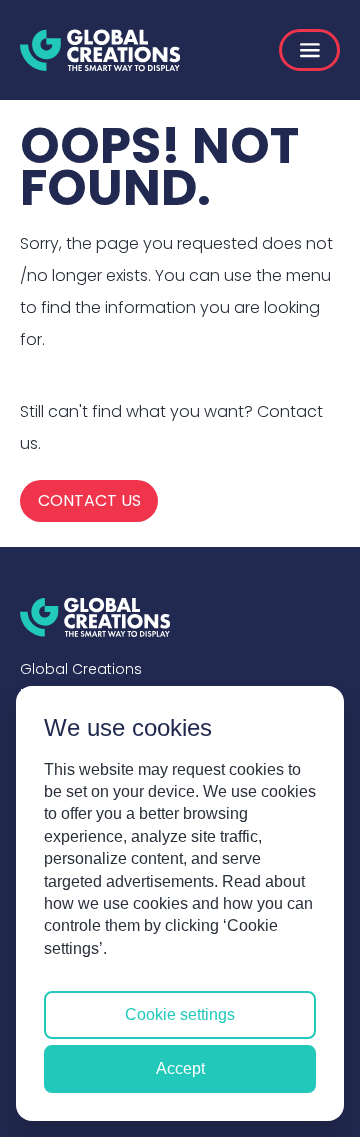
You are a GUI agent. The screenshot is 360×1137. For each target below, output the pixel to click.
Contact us (89, 500)
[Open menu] (309, 50)
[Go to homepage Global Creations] (100, 50)
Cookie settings (180, 1014)
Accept (180, 1068)
